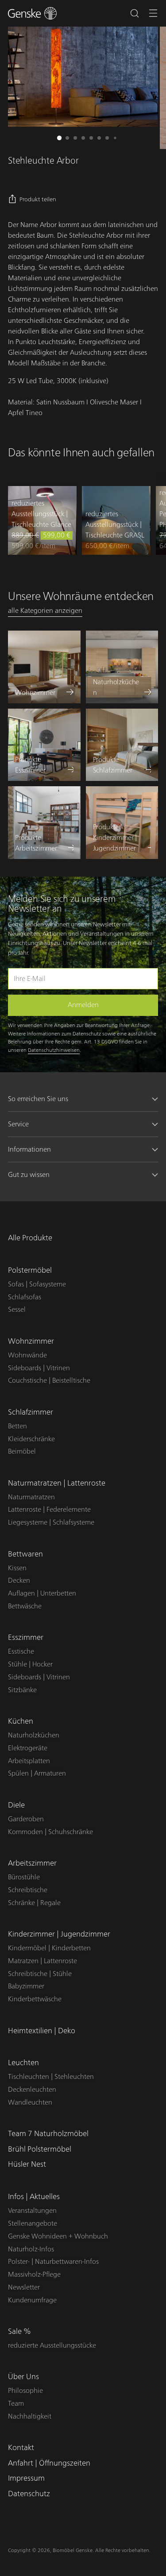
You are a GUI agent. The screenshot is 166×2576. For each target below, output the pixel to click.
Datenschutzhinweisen (54, 1050)
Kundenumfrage (32, 2300)
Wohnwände (27, 1355)
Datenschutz (29, 2494)
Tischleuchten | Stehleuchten (51, 2077)
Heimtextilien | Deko (42, 2031)
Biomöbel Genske (73, 2550)
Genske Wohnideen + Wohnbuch (58, 2236)
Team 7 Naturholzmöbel (48, 2134)
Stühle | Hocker (30, 1664)
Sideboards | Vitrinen (39, 1368)
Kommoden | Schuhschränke (50, 1832)
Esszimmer (26, 1637)
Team (16, 2403)
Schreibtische (28, 1890)
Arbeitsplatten (29, 1761)
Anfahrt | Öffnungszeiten (49, 2463)
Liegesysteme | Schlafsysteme (51, 1522)
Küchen (21, 1721)
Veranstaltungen (32, 2211)
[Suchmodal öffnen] (134, 14)
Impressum (26, 2478)
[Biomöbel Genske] (32, 13)
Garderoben (26, 1819)
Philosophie (25, 2391)
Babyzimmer (26, 1986)
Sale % (19, 2331)
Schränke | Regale (34, 1903)
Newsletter (24, 2287)
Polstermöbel (30, 1270)
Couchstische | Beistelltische (49, 1380)
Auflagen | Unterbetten (42, 1593)
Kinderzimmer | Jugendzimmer (59, 1934)
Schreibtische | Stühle (40, 1974)
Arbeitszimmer (32, 1863)
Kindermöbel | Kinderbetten (49, 1948)
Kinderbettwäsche (35, 1999)
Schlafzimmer (31, 1412)
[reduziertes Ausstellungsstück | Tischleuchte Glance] (42, 520)
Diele (16, 1805)
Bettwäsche (25, 1606)
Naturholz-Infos (31, 2249)
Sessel (17, 1310)
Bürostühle (24, 1877)
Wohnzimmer (31, 1341)
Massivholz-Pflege (34, 2274)
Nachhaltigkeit (30, 2416)
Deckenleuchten (32, 2090)
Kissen (17, 1568)
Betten (17, 1426)
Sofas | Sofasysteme (37, 1284)
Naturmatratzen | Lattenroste (57, 1483)
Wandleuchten (30, 2102)
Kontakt (21, 2448)
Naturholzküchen (34, 1735)
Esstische (21, 1651)
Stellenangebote (33, 2223)
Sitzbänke (22, 1690)
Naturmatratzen (31, 1497)
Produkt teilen (38, 200)
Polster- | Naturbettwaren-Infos (53, 2262)
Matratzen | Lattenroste (42, 1961)
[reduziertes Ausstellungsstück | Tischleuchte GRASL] (116, 520)
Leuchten (23, 2063)
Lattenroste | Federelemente (49, 1510)
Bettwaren (25, 1554)
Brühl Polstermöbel (40, 2149)
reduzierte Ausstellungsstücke (52, 2345)
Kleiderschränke (31, 1439)
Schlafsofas (25, 1297)
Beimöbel (22, 1451)
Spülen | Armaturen (37, 1773)
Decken (19, 1580)
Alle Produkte (30, 1238)
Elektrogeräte (28, 1748)
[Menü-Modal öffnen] (153, 14)
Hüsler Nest (27, 2164)
